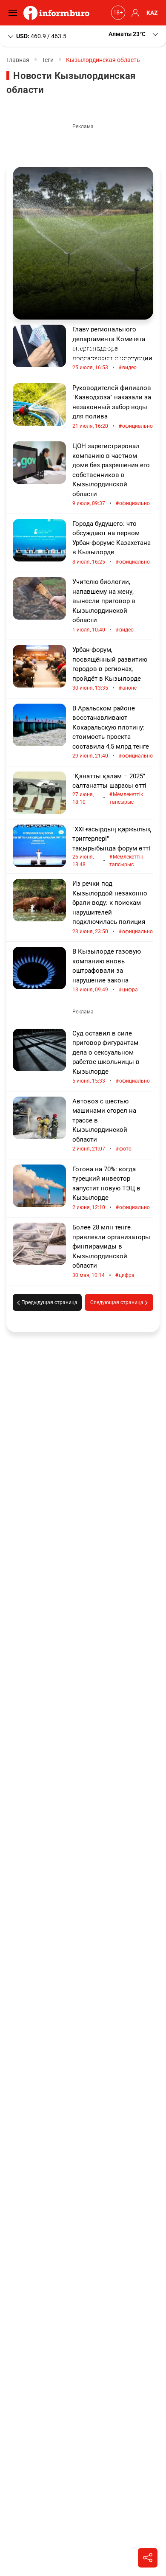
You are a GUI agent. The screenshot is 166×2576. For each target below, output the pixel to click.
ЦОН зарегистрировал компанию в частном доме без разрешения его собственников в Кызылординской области (111, 475)
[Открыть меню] (15, 13)
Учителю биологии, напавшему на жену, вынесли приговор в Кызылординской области (104, 606)
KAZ (152, 13)
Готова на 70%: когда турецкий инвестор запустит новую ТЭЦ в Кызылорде (111, 1188)
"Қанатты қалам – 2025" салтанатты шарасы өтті (109, 789)
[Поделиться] (148, 2558)
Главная (18, 60)
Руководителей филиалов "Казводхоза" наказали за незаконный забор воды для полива (113, 407)
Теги (48, 60)
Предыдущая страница (49, 1302)
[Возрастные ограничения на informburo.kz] (117, 13)
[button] (134, 34)
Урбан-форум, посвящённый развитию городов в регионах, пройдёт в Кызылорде (110, 669)
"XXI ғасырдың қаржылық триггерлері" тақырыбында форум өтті (112, 847)
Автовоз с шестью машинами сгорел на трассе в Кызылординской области (104, 1125)
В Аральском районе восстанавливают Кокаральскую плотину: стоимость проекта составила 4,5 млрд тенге (113, 732)
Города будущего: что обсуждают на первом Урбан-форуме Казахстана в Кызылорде (112, 543)
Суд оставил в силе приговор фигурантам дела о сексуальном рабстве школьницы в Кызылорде (111, 1057)
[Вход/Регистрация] (134, 13)
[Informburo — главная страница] (59, 13)
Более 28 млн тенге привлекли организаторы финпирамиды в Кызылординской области (111, 1251)
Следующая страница (117, 1302)
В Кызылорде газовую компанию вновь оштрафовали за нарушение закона (107, 971)
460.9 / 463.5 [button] (41, 36)
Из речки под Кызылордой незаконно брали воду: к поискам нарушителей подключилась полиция (113, 908)
